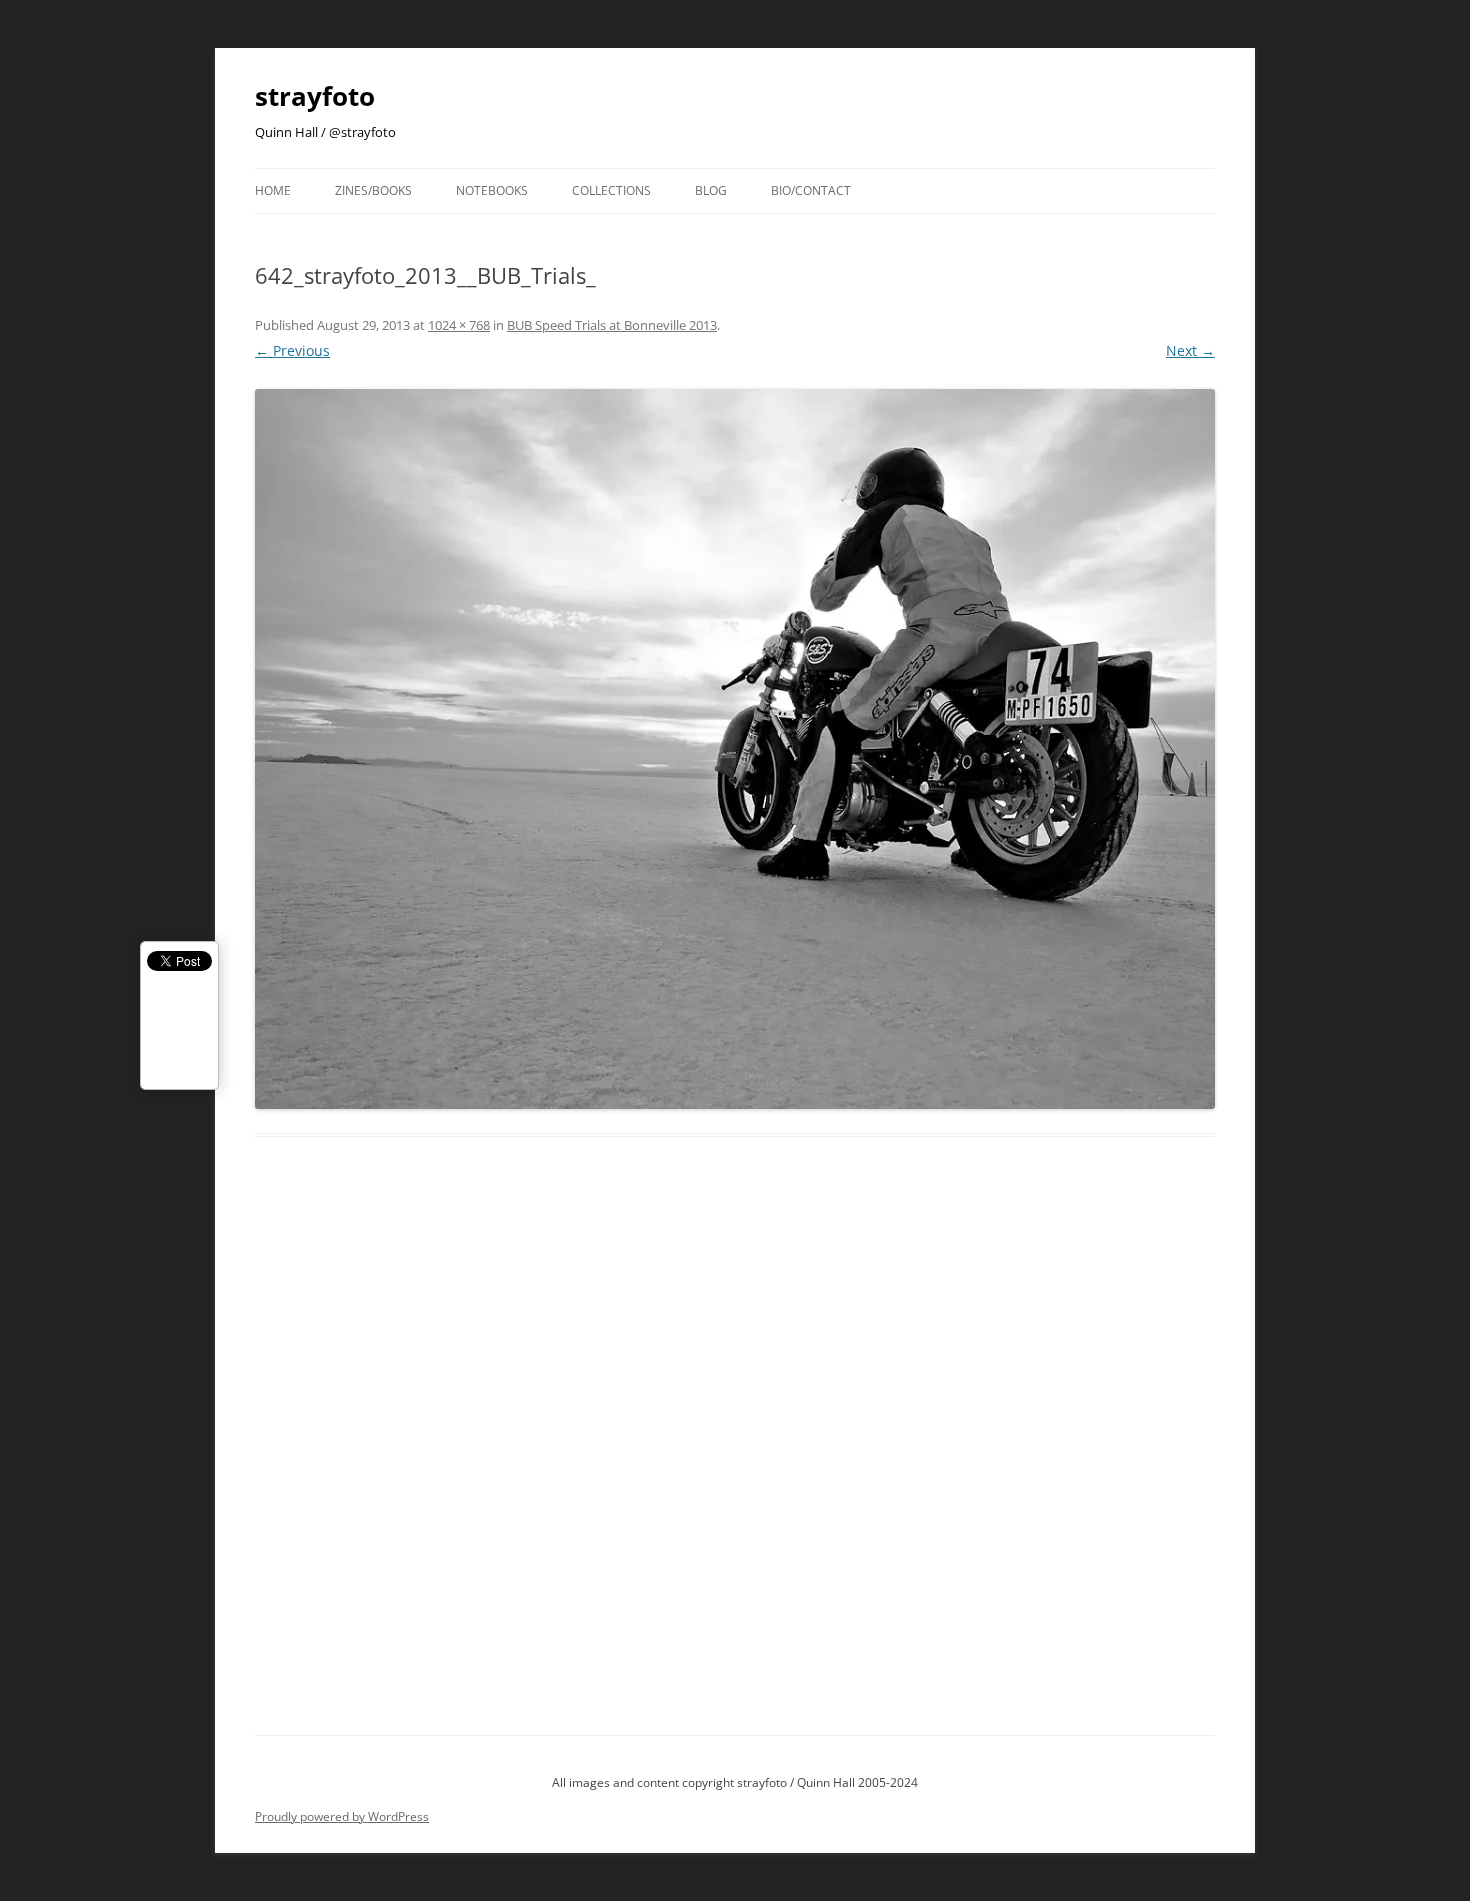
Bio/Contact (811, 190)
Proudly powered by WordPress (342, 1816)
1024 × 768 (459, 325)
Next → (1190, 350)
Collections (611, 190)
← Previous (292, 350)
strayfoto (315, 96)
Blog (711, 190)
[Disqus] (735, 1459)
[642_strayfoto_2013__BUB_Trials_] (735, 749)
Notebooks (492, 190)
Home (273, 190)
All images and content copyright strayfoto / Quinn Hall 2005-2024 (735, 1782)
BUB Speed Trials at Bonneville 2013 (612, 325)
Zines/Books (373, 190)
